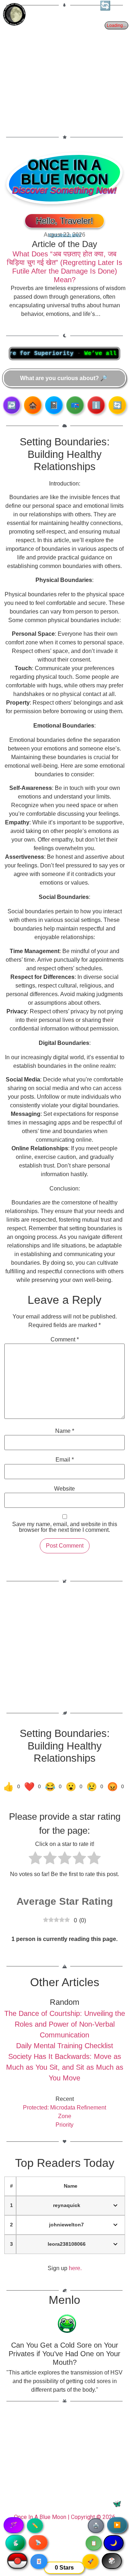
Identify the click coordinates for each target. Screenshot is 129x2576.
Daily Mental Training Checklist (65, 2046)
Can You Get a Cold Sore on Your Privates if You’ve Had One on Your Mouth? (64, 2354)
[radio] (35, 1859)
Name (65, 1431)
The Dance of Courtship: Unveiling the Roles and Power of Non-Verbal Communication (65, 2024)
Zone (65, 2116)
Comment (65, 1340)
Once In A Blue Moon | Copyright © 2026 (65, 2517)
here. (75, 2268)
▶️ (117, 2525)
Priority (64, 2125)
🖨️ (96, 2525)
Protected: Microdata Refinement (64, 2108)
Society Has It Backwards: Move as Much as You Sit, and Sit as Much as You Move (65, 2067)
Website (64, 1489)
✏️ (35, 2525)
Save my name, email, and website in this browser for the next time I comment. (65, 1527)
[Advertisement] (64, 67)
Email (65, 1460)
